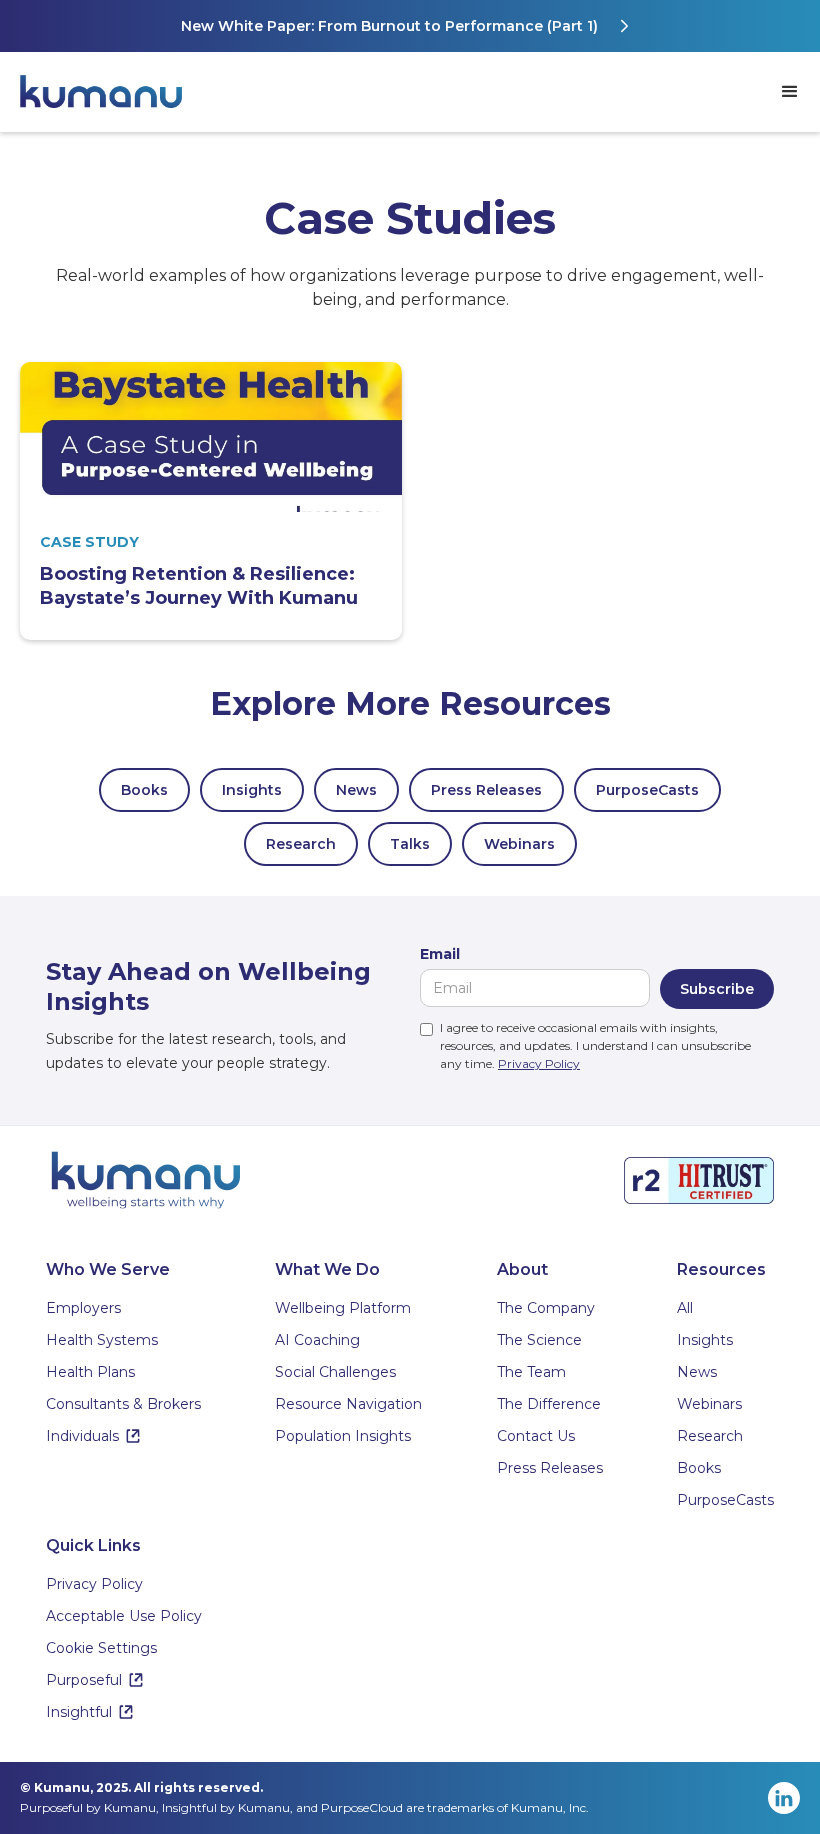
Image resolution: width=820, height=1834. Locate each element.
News (356, 790)
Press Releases (486, 790)
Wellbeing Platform (343, 1308)
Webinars (519, 844)
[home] (110, 92)
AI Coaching (317, 1340)
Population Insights (343, 1436)
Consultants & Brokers (123, 1404)
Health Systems (102, 1340)
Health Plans (90, 1372)
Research (301, 844)
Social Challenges (335, 1372)
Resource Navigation (348, 1404)
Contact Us (536, 1436)
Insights (252, 790)
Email (440, 954)
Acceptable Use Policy (124, 1616)
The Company (546, 1308)
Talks (410, 844)
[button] (790, 92)
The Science (539, 1340)
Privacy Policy (539, 1063)
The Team (531, 1372)
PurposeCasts (647, 790)
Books (144, 790)
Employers (83, 1308)
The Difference (549, 1404)
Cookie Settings (101, 1648)
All (685, 1308)
